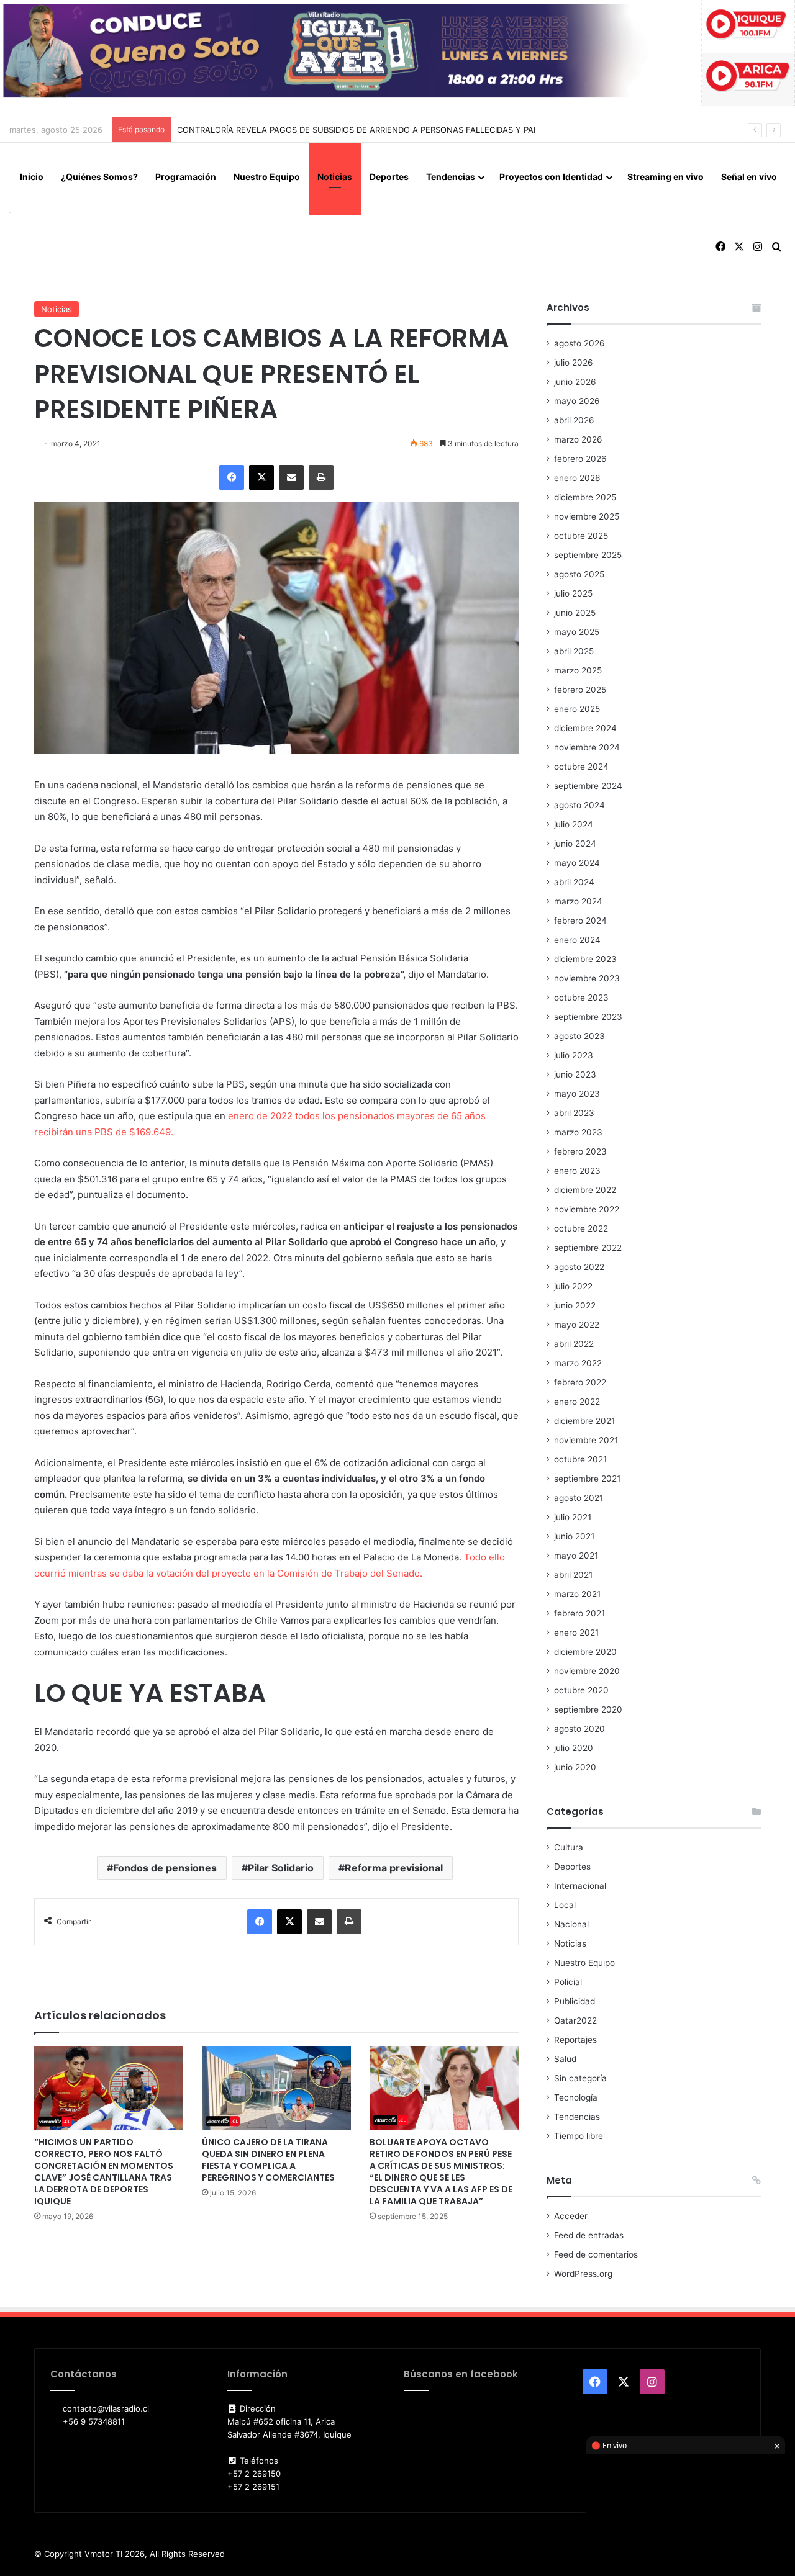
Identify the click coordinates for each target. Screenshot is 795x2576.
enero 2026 (577, 478)
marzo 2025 (578, 670)
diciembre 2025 (585, 497)
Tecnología (576, 2097)
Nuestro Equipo (267, 177)
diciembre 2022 (585, 1190)
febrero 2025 (580, 690)
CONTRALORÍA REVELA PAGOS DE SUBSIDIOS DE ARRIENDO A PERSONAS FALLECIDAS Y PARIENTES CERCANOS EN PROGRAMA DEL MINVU (450, 130)
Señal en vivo (749, 177)
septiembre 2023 (588, 1017)
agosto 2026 (579, 343)
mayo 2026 (577, 401)
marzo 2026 (578, 439)
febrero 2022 (580, 1382)
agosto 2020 (579, 1729)
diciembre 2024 (585, 728)
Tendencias (451, 177)
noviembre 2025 (587, 516)
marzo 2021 (577, 1594)
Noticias (335, 177)
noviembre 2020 (587, 1671)
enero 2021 (576, 1633)
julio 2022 (573, 1286)
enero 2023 (577, 1171)
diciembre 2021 (584, 1421)
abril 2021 (573, 1575)
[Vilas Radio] (10, 212)
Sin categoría (580, 2078)
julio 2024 (574, 824)
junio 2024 (575, 844)
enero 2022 (577, 1402)
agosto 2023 (579, 1036)
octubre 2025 (581, 536)
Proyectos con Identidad (551, 177)
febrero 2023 (580, 1151)
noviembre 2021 (586, 1440)
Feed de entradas (589, 2235)
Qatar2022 (575, 2020)
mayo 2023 (577, 1094)
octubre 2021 (580, 1459)
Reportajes (575, 2040)
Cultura (569, 1847)
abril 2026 (574, 420)
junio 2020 (575, 1767)
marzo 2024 (578, 901)
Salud (565, 2059)
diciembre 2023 (585, 959)
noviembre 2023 (587, 978)
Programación (186, 177)
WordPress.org (583, 2274)
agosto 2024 (579, 805)
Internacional (580, 1886)
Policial (568, 1982)
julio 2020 (574, 1748)
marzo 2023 (578, 1132)
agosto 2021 (579, 1498)
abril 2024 (574, 882)
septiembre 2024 (588, 786)
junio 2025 (575, 613)
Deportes (389, 177)
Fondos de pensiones (165, 1868)
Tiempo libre (579, 2136)
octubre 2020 (581, 1690)
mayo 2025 (577, 632)
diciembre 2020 (585, 1652)
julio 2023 (574, 1055)
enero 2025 (577, 709)
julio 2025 (573, 593)
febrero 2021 (579, 1613)
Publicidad (575, 2001)
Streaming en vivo (666, 177)
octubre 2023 (581, 998)
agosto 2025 (579, 574)
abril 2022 (574, 1344)
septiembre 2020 (588, 1709)
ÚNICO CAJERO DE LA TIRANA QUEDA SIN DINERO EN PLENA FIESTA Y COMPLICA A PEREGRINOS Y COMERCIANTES (268, 2160)
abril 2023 (574, 1113)
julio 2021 (573, 1517)
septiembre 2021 (587, 1479)
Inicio (32, 177)
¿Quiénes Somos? (99, 177)
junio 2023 (575, 1074)
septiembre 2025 (588, 555)
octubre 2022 (581, 1228)
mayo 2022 (577, 1325)
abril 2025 (574, 651)
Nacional (571, 1924)
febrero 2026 (580, 459)
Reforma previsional (394, 1868)
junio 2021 (574, 1536)
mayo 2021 (576, 1556)
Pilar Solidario (281, 1868)
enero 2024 (577, 940)
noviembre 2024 (587, 747)
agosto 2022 (579, 1267)
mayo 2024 (577, 863)
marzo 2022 (578, 1363)
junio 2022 (575, 1305)
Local (565, 1905)
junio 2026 (575, 382)
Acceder (571, 2216)
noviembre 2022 (587, 1209)
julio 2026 (574, 363)
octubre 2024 (581, 767)
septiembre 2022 (588, 1248)
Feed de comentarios (596, 2254)
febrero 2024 (580, 921)
